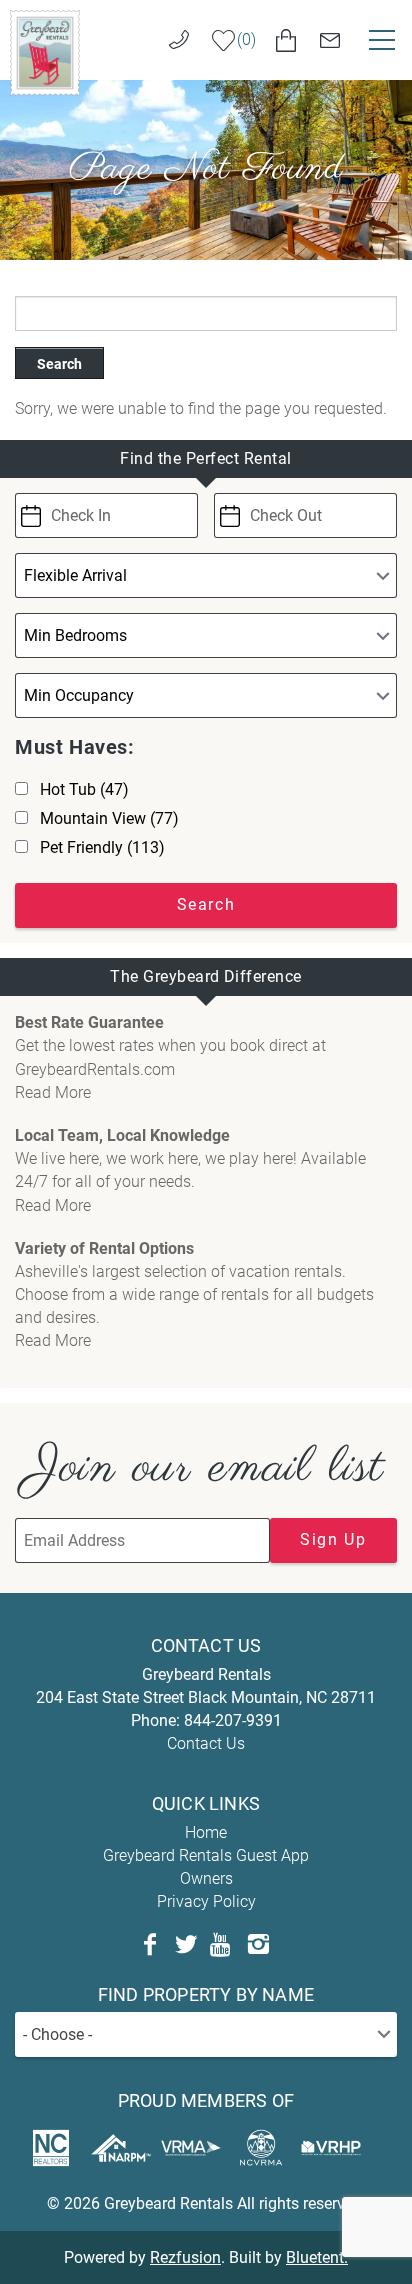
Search (59, 364)
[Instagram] (258, 1945)
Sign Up (333, 1539)
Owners (206, 1878)
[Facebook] (150, 1945)
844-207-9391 (233, 1720)
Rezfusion (185, 2257)
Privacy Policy (206, 1901)
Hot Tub (84, 789)
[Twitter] (186, 1945)
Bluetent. (317, 2257)
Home (206, 1832)
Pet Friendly (102, 847)
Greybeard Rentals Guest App (206, 1855)
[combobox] (206, 2034)
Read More (53, 1092)
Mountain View (109, 818)
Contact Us (206, 1743)
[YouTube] (222, 1945)
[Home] (45, 51)
